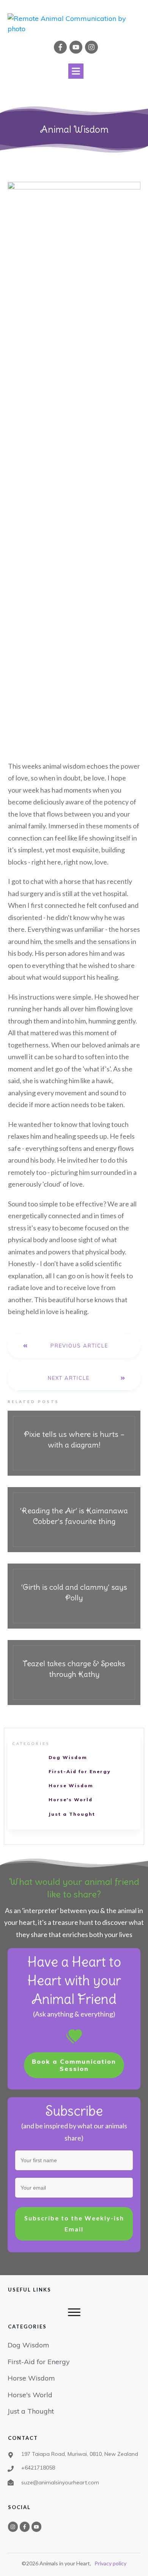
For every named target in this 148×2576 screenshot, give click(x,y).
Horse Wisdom (71, 1785)
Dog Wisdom (68, 1757)
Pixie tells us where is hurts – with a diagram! (74, 1443)
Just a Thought (72, 1814)
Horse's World (71, 1800)
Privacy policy (110, 2563)
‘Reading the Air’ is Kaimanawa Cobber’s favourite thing (74, 1520)
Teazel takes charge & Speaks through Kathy (74, 1673)
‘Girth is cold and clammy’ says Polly (74, 1596)
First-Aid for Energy (80, 1771)
